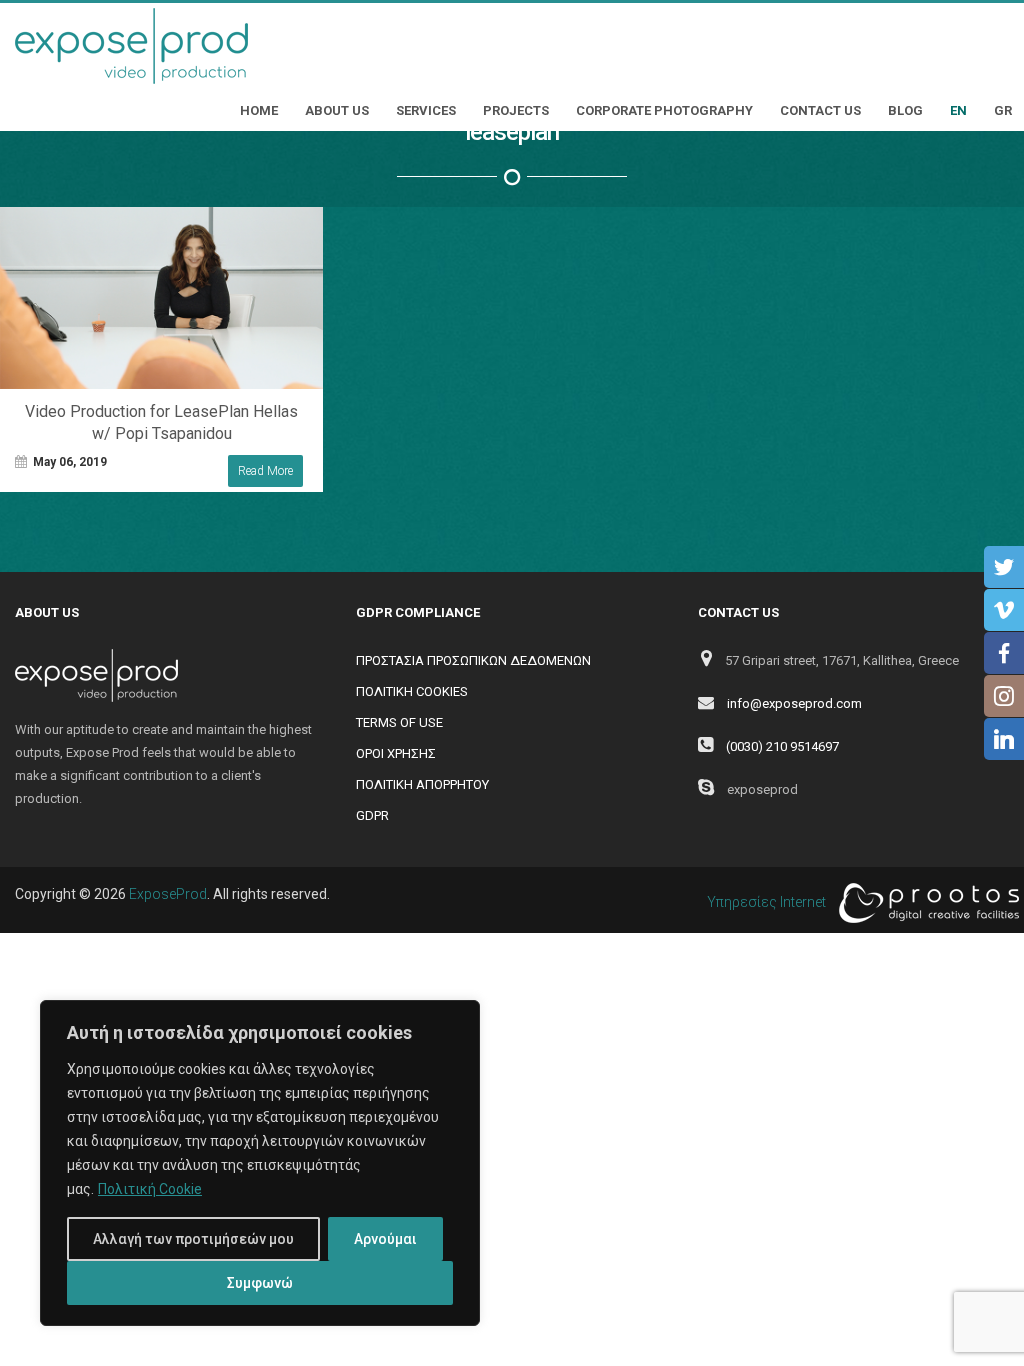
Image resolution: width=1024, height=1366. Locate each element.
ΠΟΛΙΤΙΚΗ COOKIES (412, 691)
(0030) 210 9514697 (782, 746)
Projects (516, 110)
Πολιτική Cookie (150, 1189)
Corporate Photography (664, 110)
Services (426, 110)
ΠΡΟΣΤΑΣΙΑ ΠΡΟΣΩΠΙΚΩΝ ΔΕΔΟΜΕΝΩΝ (473, 660)
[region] (260, 1163)
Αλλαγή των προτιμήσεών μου (193, 1239)
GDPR (372, 815)
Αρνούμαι (385, 1239)
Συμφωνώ (260, 1283)
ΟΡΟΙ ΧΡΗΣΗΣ (396, 753)
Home (259, 110)
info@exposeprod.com (794, 703)
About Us (337, 110)
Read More (265, 471)
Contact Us (820, 110)
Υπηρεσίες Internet (768, 902)
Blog (905, 110)
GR (1003, 110)
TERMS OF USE (399, 722)
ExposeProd (168, 894)
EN (958, 110)
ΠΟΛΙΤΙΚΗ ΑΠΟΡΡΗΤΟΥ (422, 784)
